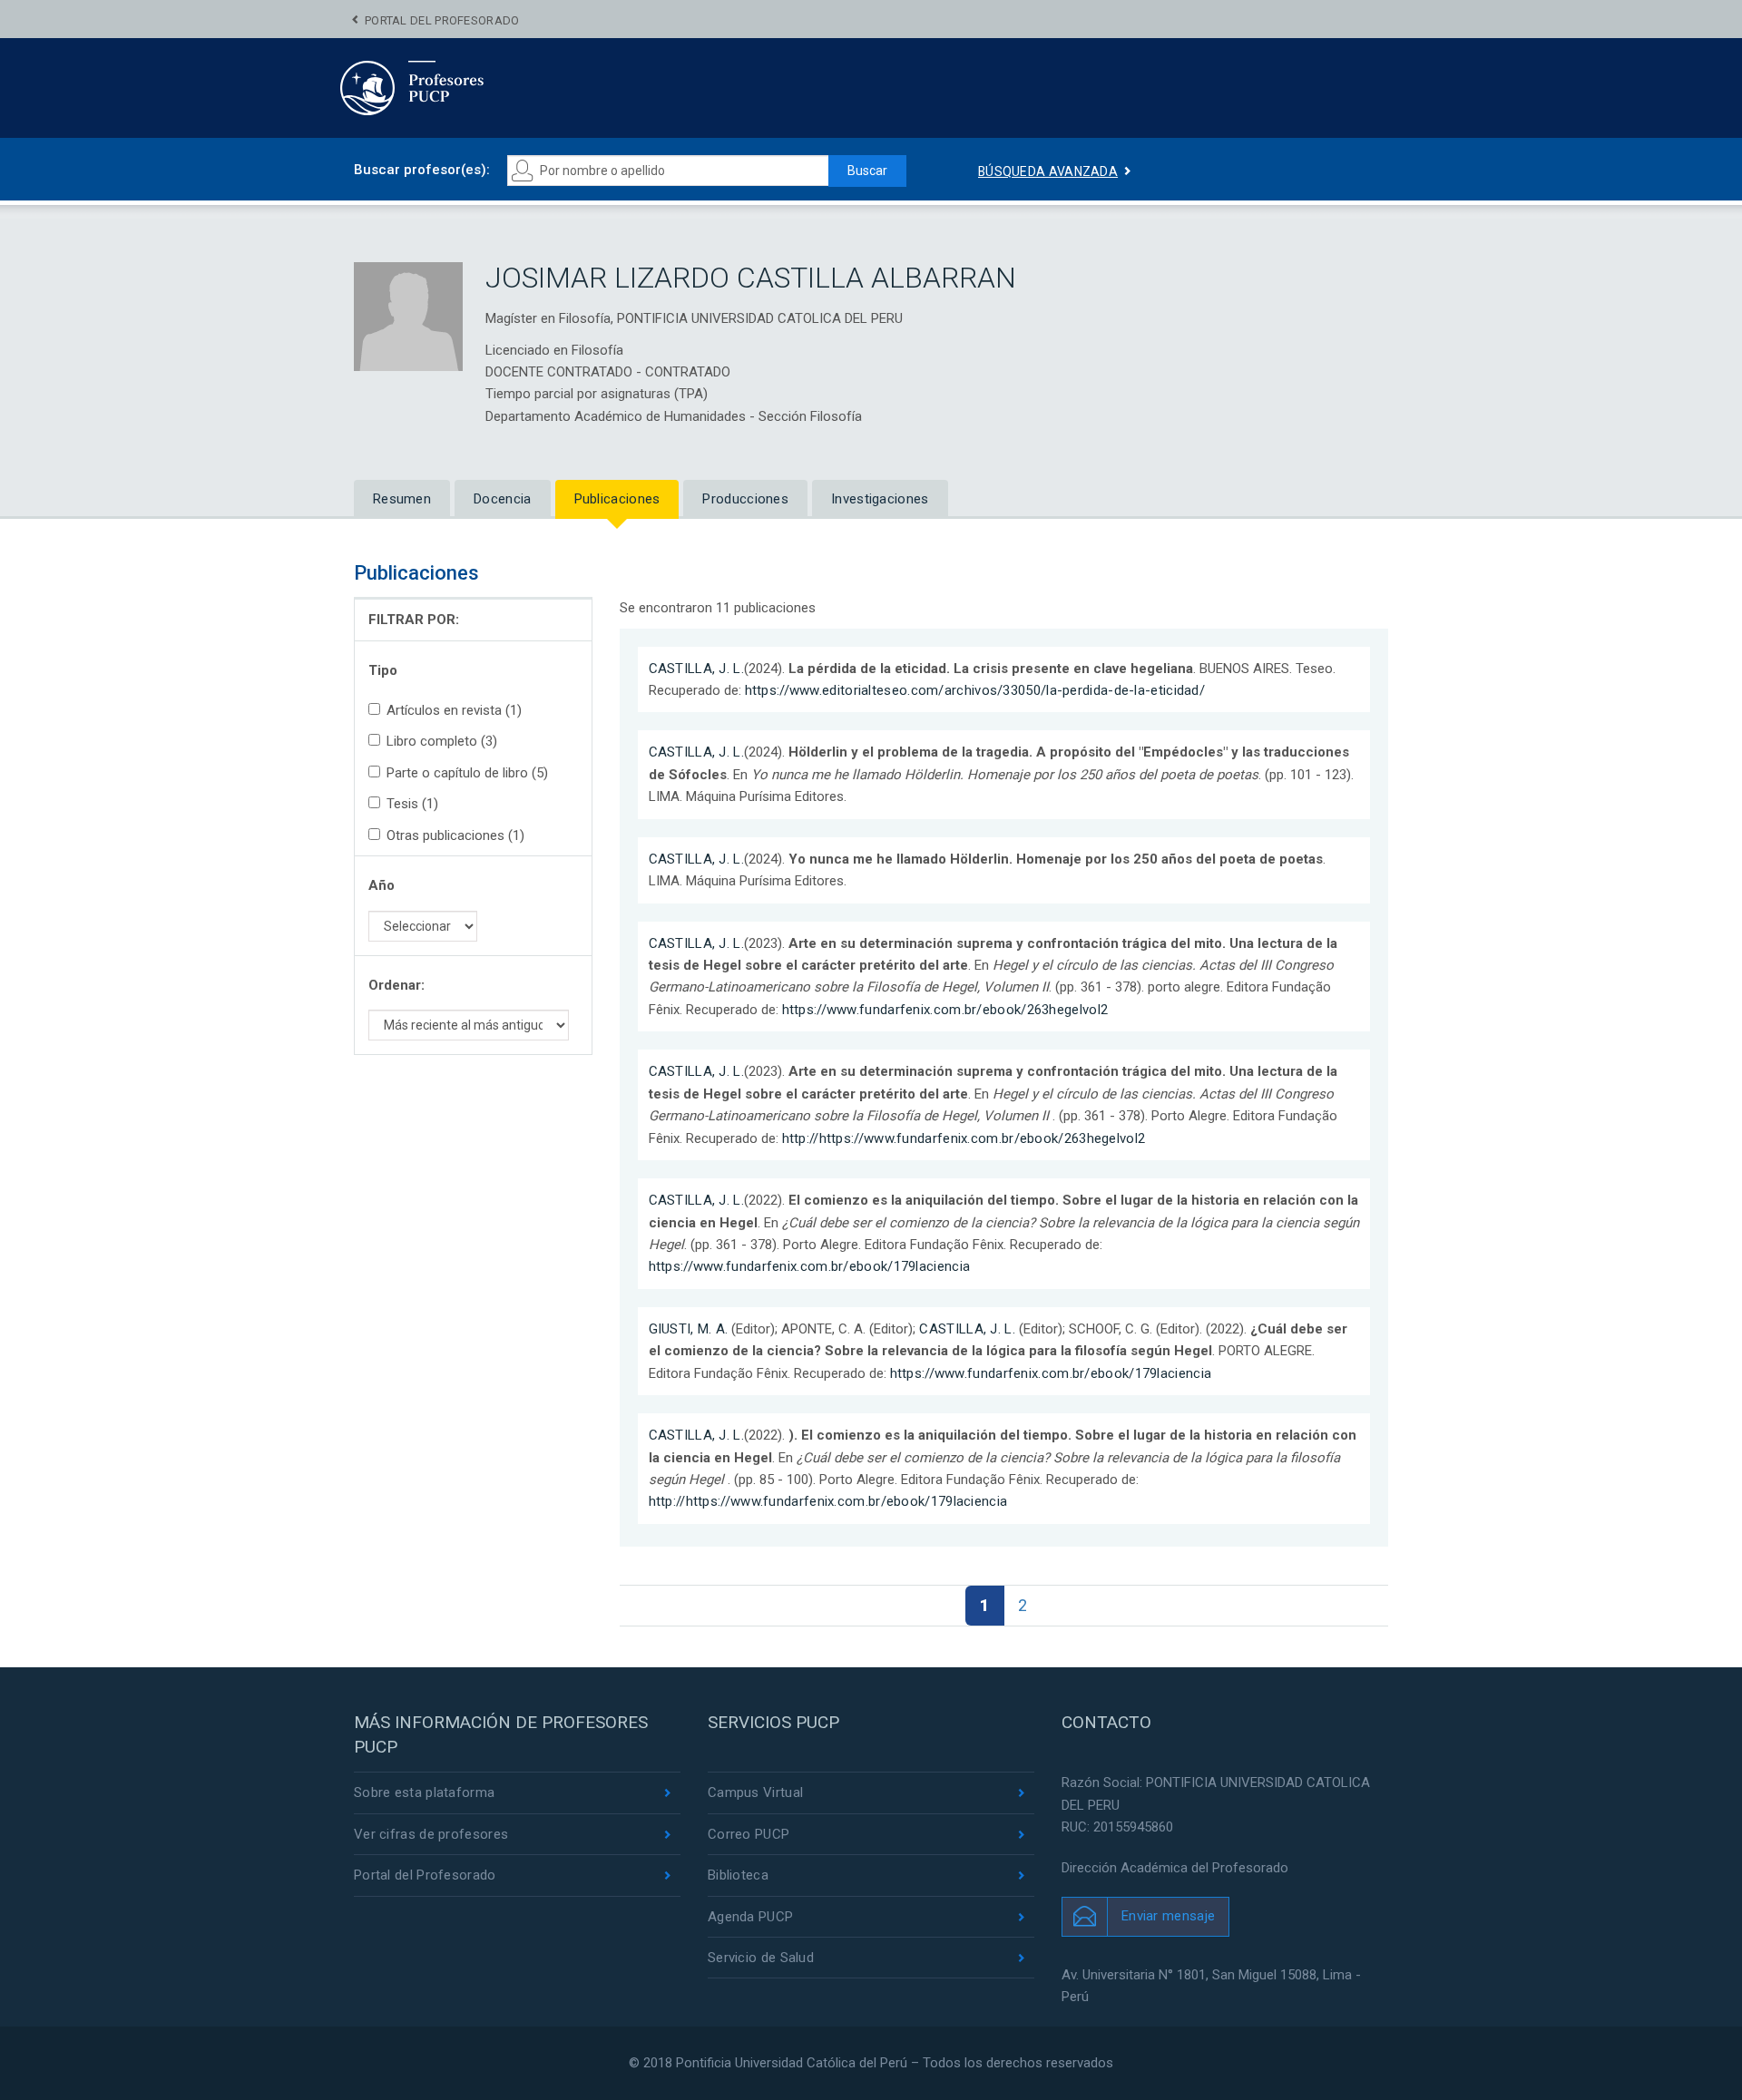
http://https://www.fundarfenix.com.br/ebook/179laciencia (828, 1501)
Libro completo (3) (442, 741)
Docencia (502, 499)
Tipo (383, 670)
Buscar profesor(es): (422, 170)
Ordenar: (396, 985)
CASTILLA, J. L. (697, 669)
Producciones (745, 499)
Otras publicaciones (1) (455, 835)
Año (382, 885)
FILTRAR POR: (414, 620)
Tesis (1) (412, 804)
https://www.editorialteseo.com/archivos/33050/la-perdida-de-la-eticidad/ (975, 690)
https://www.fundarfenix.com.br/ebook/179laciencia (810, 1266)
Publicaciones (617, 499)
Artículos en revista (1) (454, 710)
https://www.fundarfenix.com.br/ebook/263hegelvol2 (945, 1010)
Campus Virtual (755, 1792)
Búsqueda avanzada (1048, 171)
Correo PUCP (749, 1834)
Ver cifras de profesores (431, 1834)
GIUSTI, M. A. (689, 1329)
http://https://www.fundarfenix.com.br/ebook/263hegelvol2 (964, 1138)
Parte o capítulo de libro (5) (467, 773)
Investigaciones (880, 499)
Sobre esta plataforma (424, 1792)
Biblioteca (738, 1875)
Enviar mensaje (1168, 1916)
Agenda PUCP (750, 1917)
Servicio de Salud (761, 1958)
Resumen (402, 499)
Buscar (867, 171)
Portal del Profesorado (442, 20)
